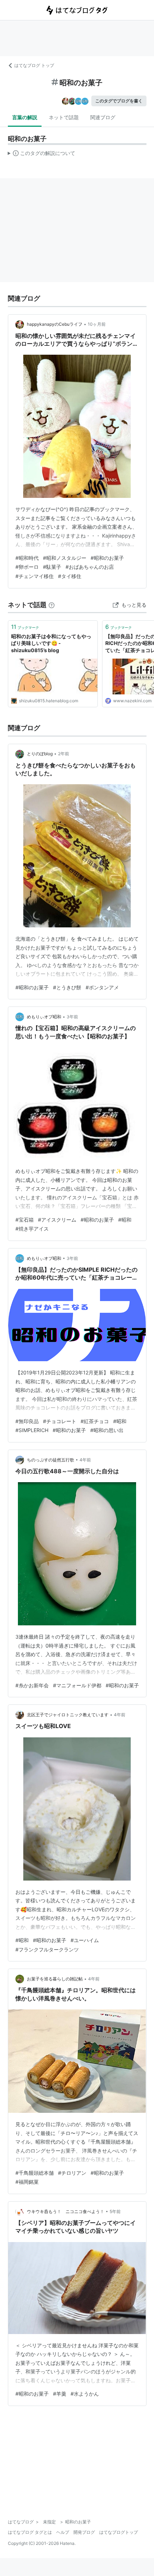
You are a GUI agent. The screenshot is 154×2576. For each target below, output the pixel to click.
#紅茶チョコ (95, 1421)
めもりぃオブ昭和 (44, 1017)
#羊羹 (60, 2394)
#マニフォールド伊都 (77, 1685)
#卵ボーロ (27, 567)
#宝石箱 (25, 1220)
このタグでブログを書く (119, 101)
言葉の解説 (25, 117)
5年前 (115, 2211)
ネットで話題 (64, 117)
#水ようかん (85, 2394)
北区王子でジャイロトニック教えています (68, 1715)
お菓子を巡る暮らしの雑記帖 (55, 1979)
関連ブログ (103, 117)
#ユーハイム (85, 1940)
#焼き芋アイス (32, 1229)
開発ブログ (84, 2532)
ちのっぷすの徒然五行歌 (50, 1460)
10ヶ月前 (97, 324)
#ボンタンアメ (102, 987)
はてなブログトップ (119, 2532)
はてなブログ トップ (34, 65)
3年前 (72, 1017)
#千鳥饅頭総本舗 (35, 2173)
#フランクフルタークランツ (47, 1949)
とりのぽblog (40, 754)
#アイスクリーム (57, 1220)
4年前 (85, 1460)
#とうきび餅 (67, 987)
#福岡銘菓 (27, 2182)
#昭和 (125, 1220)
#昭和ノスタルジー (65, 558)
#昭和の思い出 (107, 1430)
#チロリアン (72, 2173)
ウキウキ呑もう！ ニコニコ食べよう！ (66, 2211)
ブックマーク (25, 627)
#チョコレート (60, 1421)
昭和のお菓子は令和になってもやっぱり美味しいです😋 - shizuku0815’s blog (51, 643)
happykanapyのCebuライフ (55, 324)
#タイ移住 (70, 576)
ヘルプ (63, 2532)
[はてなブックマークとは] (52, 605)
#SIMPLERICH (32, 1430)
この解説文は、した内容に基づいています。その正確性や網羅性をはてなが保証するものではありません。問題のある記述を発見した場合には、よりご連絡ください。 (42, 155)
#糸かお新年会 (32, 1685)
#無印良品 (27, 1421)
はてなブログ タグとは (30, 2532)
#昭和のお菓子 (107, 558)
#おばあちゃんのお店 (90, 567)
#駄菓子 (52, 567)
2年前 (64, 754)
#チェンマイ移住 (35, 576)
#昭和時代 (27, 558)
